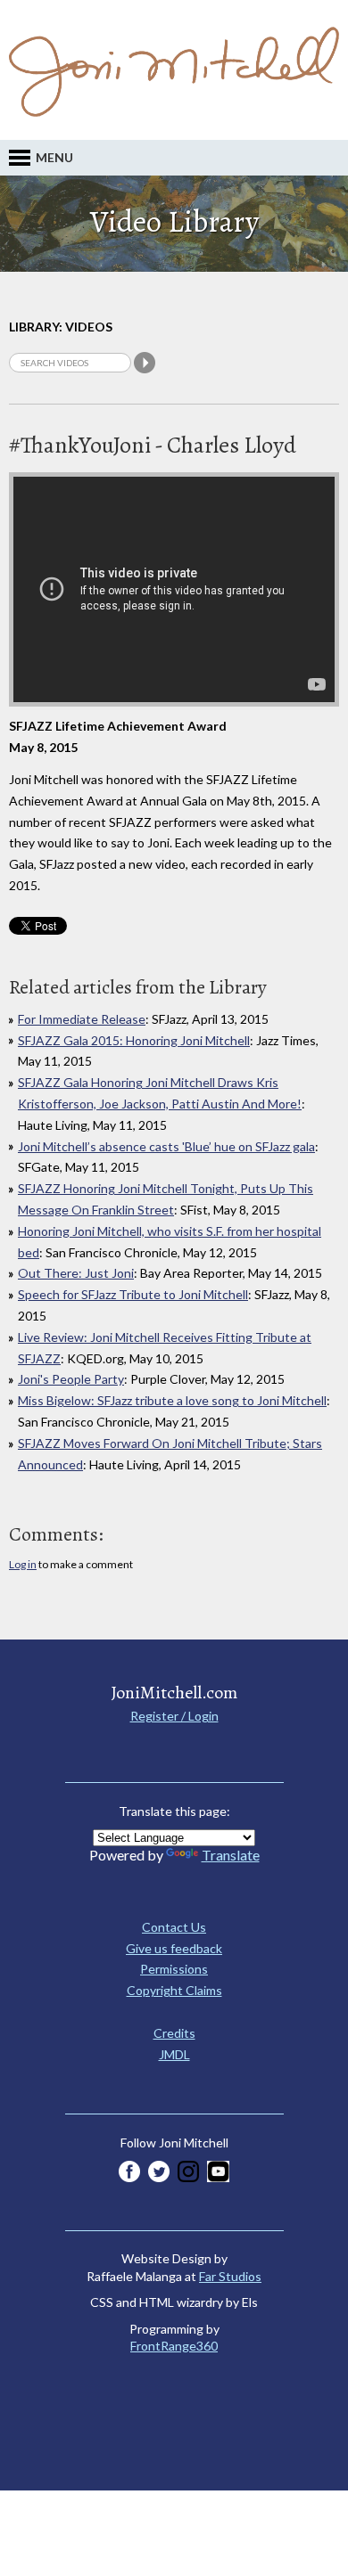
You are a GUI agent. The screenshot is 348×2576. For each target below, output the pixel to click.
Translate (231, 1855)
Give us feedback (174, 1948)
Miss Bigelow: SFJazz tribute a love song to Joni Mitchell (172, 1400)
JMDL (174, 2054)
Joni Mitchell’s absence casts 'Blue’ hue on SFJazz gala (166, 1146)
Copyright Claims (174, 1990)
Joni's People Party (71, 1379)
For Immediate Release (82, 1019)
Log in (23, 1564)
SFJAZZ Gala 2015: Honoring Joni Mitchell (134, 1040)
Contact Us (174, 1927)
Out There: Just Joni (76, 1273)
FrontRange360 (174, 2346)
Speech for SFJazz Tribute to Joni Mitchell (133, 1294)
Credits (174, 2033)
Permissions (174, 1969)
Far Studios (230, 2276)
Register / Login (174, 1716)
